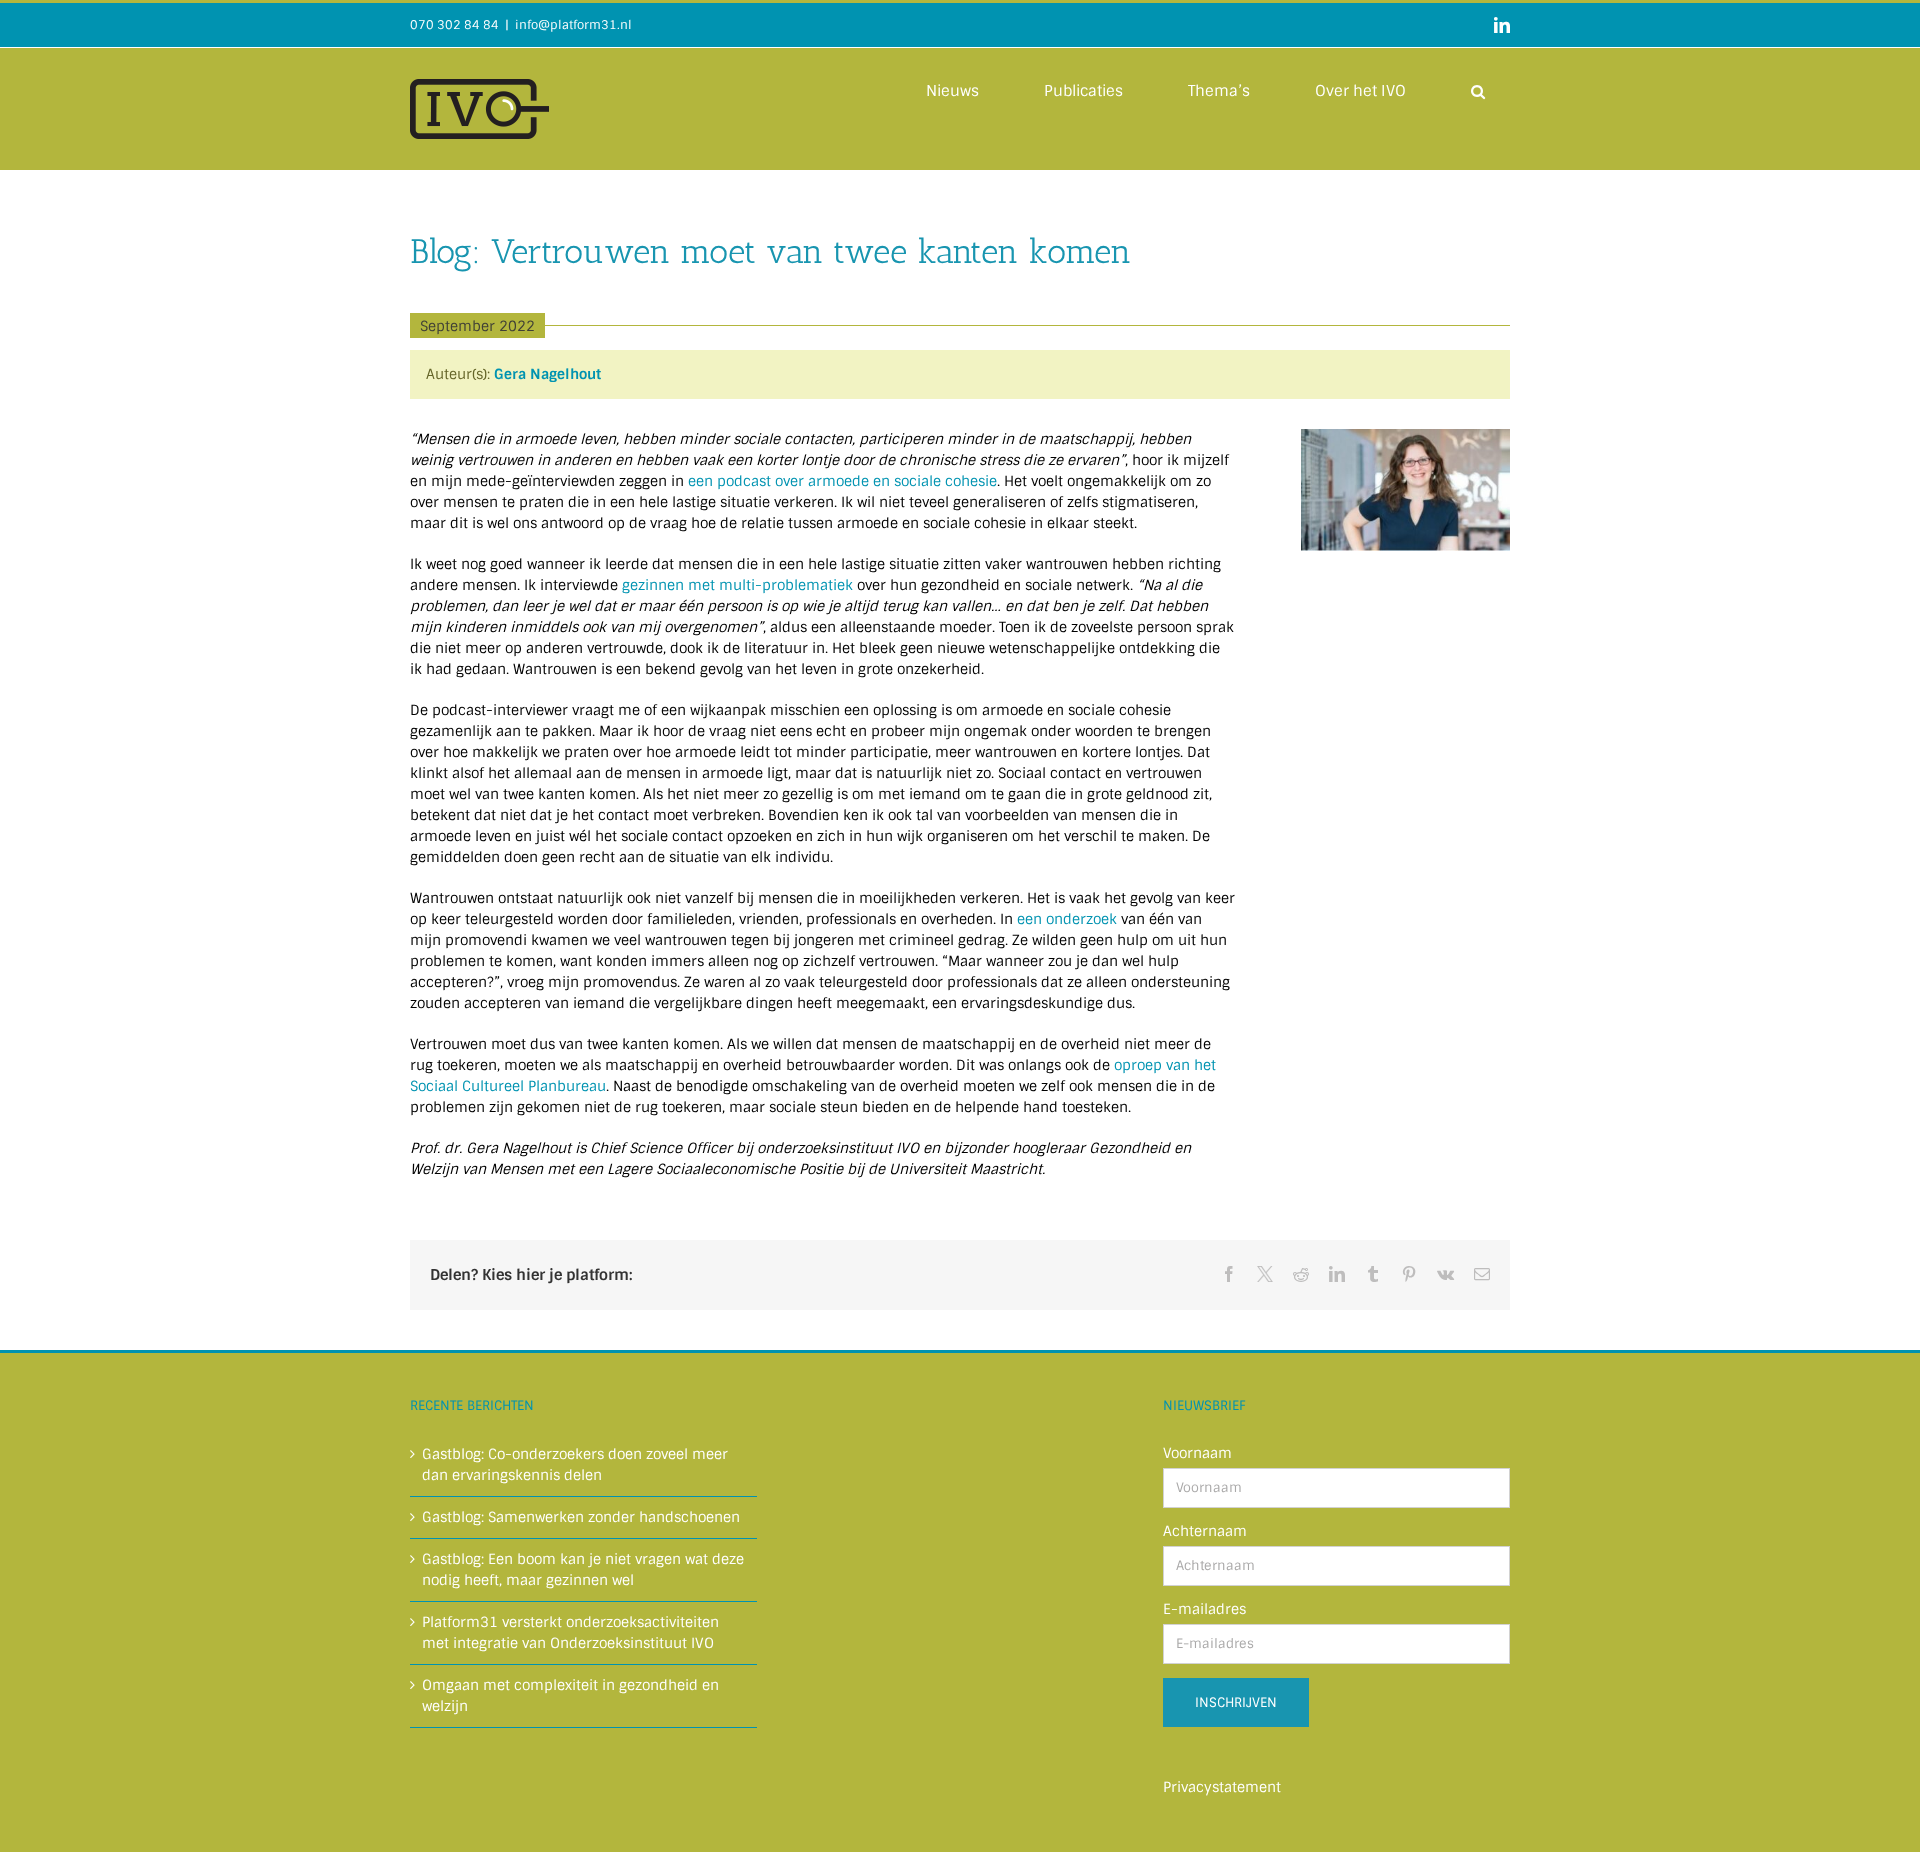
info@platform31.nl (573, 25)
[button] (1478, 90)
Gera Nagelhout (547, 374)
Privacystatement (1222, 1787)
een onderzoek (1067, 919)
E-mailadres (1204, 1609)
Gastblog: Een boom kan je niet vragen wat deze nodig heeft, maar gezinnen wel (583, 1569)
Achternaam (1205, 1531)
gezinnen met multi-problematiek (737, 585)
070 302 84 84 (454, 25)
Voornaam (1197, 1453)
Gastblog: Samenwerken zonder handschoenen (581, 1517)
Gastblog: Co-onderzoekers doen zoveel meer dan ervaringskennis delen (575, 1464)
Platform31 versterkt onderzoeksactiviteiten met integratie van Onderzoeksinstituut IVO (570, 1632)
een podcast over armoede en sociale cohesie (842, 481)
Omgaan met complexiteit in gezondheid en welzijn (570, 1695)
